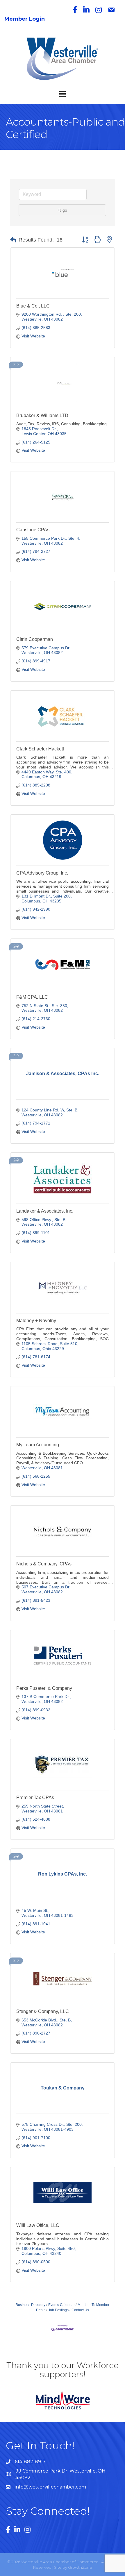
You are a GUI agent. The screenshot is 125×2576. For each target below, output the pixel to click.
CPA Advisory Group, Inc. (42, 873)
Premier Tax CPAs (35, 1798)
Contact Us (80, 2310)
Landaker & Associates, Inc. (45, 1211)
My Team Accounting (38, 1445)
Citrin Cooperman (35, 639)
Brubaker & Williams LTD (42, 415)
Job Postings (58, 2310)
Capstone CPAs (33, 530)
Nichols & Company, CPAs (44, 1564)
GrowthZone (80, 2567)
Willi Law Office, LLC (38, 2225)
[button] (13, 240)
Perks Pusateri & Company (44, 1688)
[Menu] (63, 94)
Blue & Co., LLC (33, 306)
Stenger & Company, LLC (43, 2011)
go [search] (65, 210)
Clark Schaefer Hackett (40, 749)
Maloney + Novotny (36, 1321)
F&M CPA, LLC (32, 997)
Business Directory (31, 2305)
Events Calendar (61, 2305)
